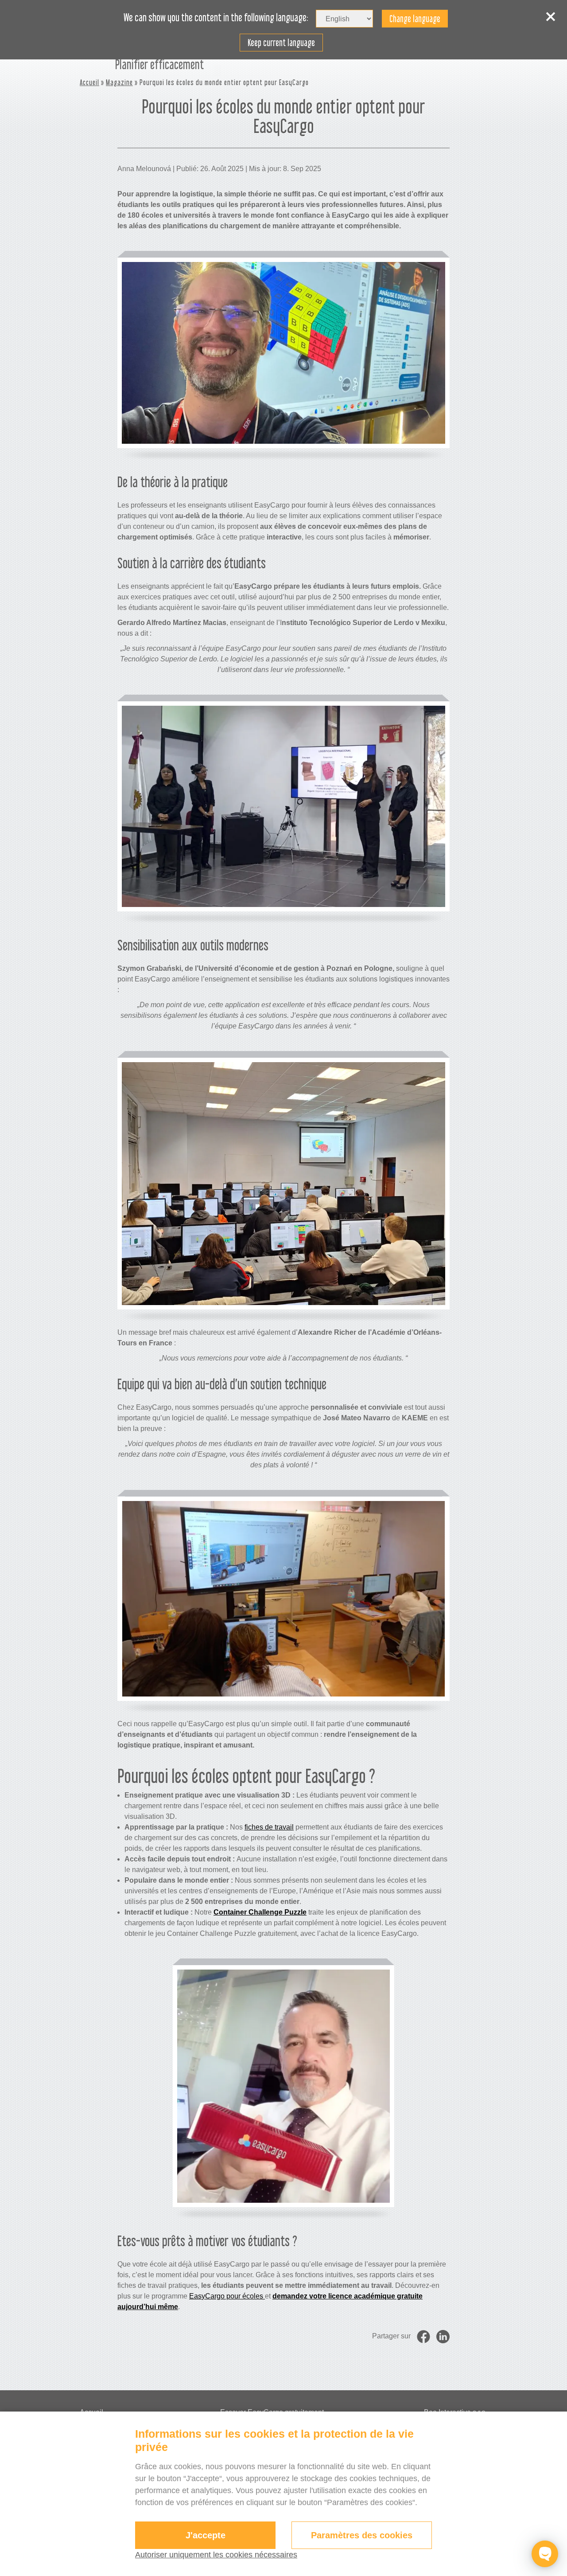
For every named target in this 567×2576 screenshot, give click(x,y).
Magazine (119, 82)
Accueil (89, 82)
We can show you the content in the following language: (216, 18)
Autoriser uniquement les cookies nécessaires (216, 2555)
